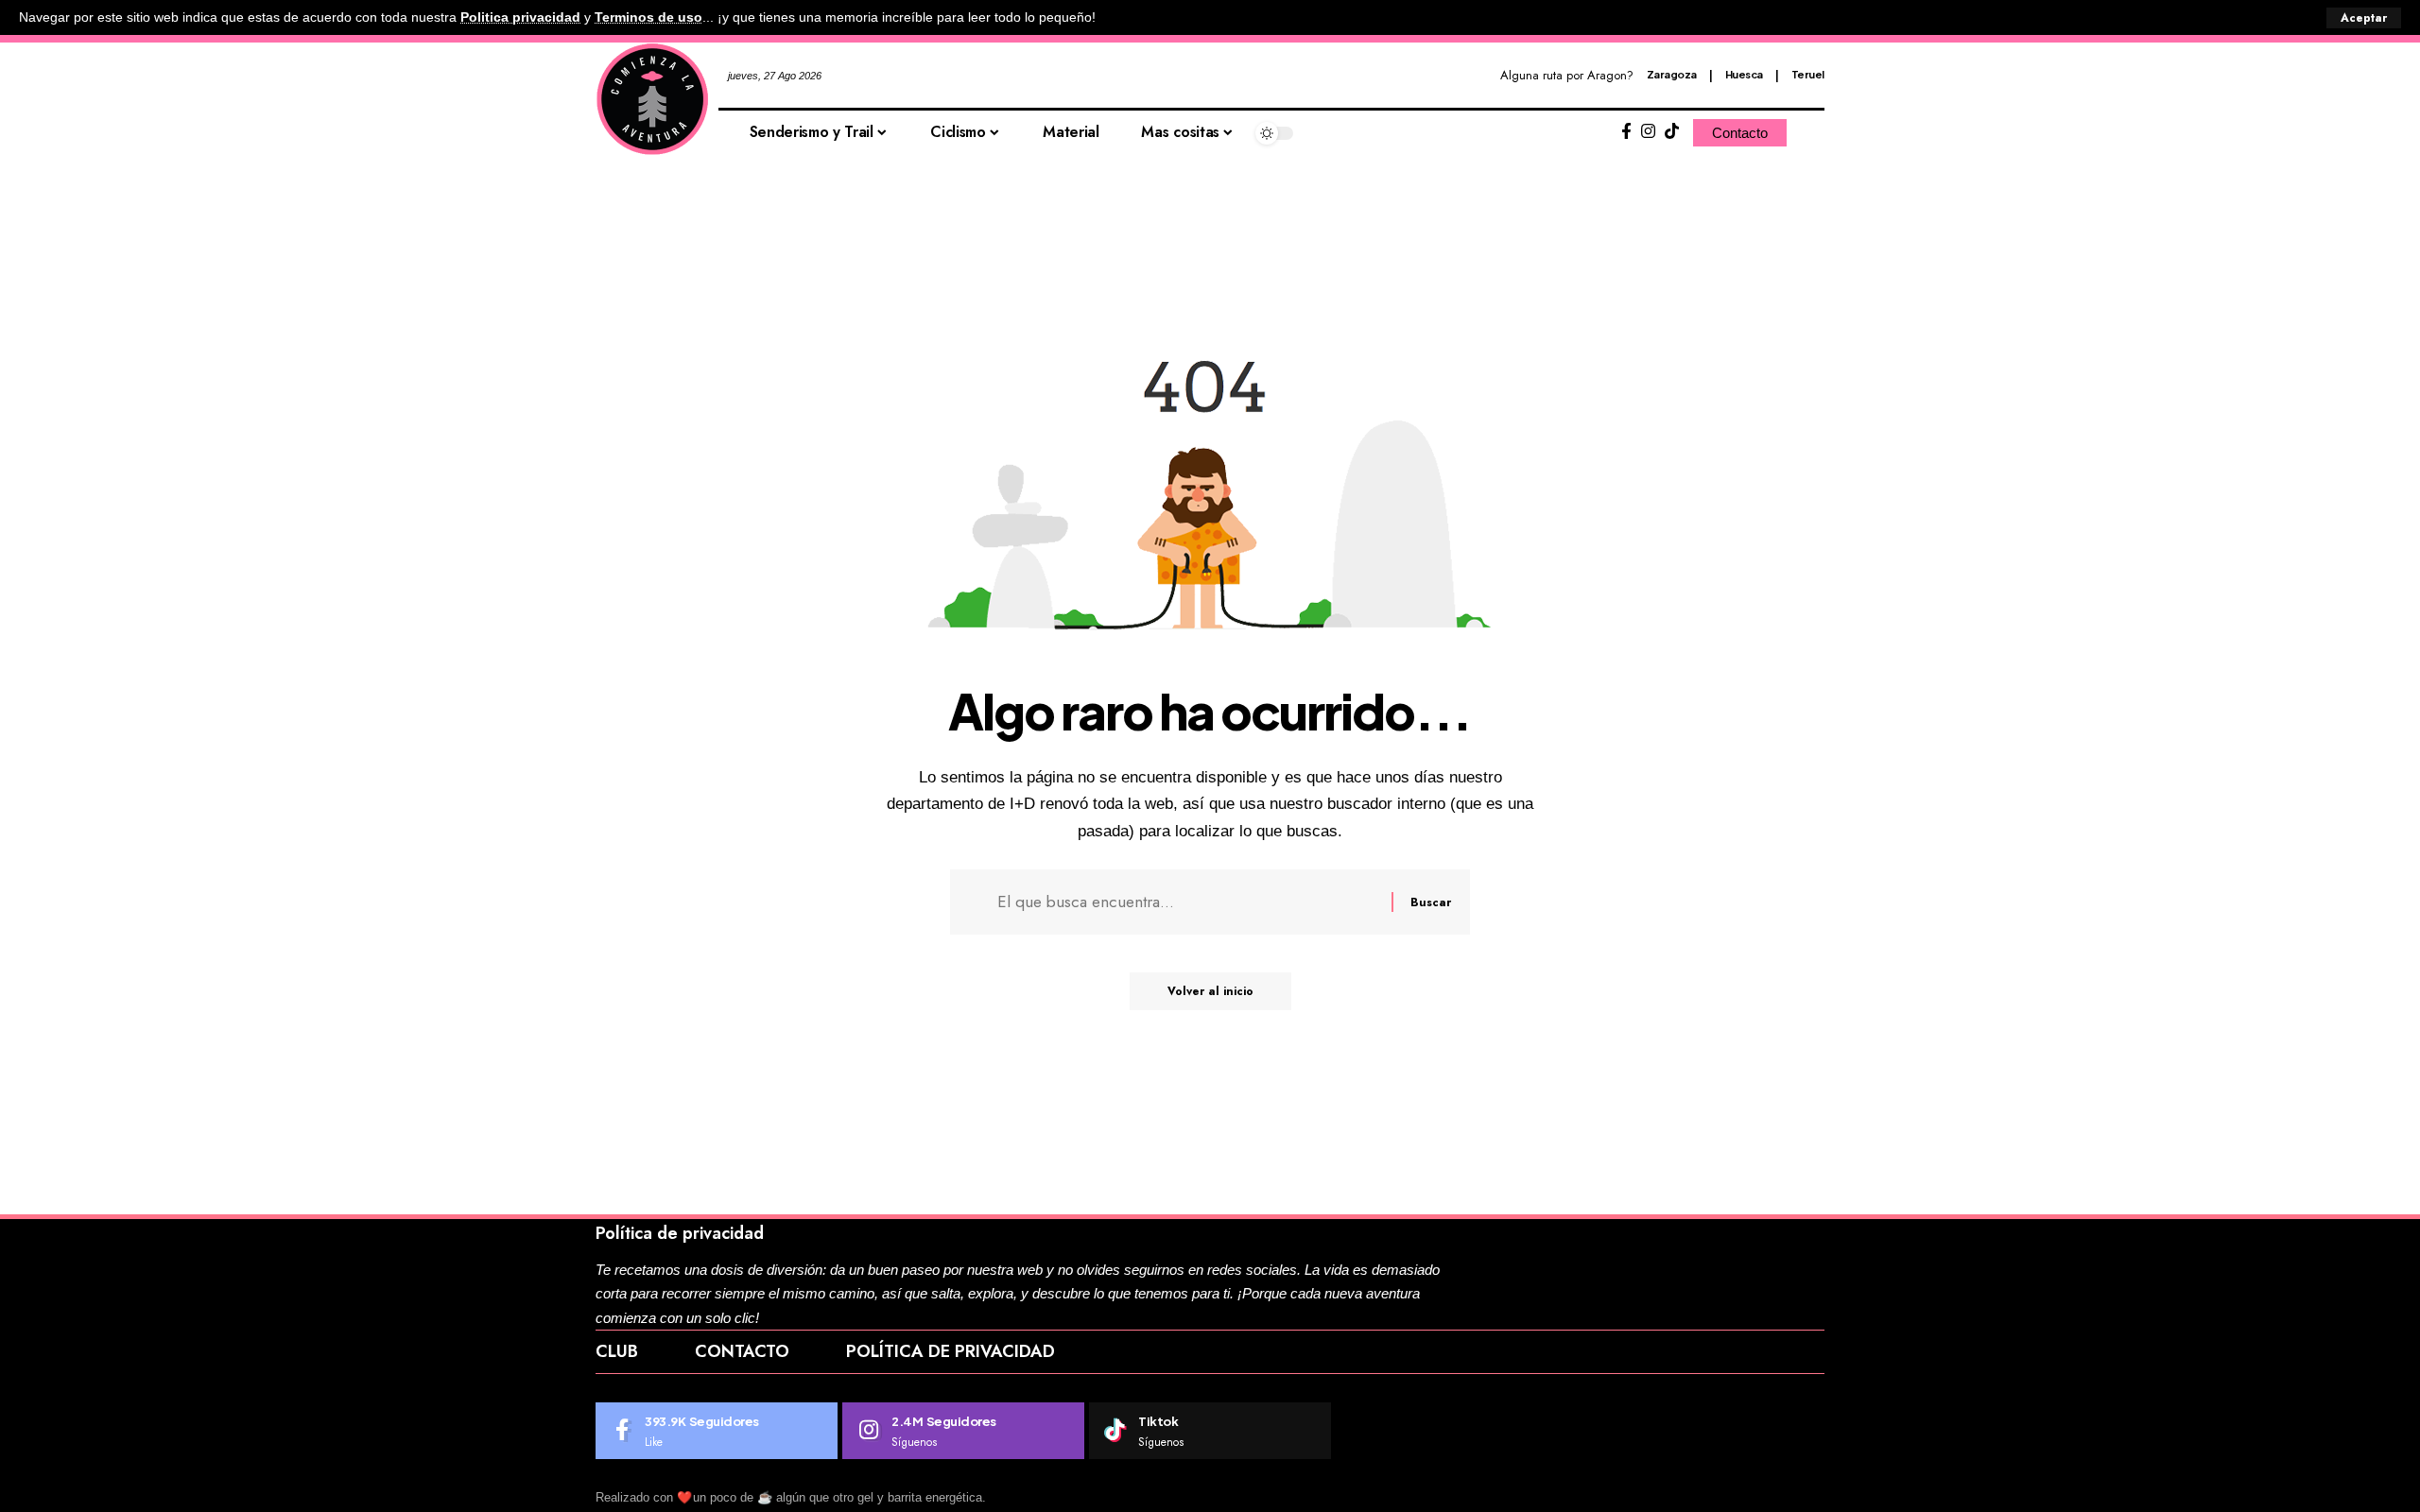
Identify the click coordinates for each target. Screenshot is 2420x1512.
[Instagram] (1648, 132)
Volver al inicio (1210, 991)
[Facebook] (1626, 132)
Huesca (1744, 74)
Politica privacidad (520, 17)
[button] (2364, 18)
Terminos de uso (648, 17)
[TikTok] (1672, 132)
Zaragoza (1672, 74)
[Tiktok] (1210, 1431)
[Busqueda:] (1187, 902)
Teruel (1808, 74)
